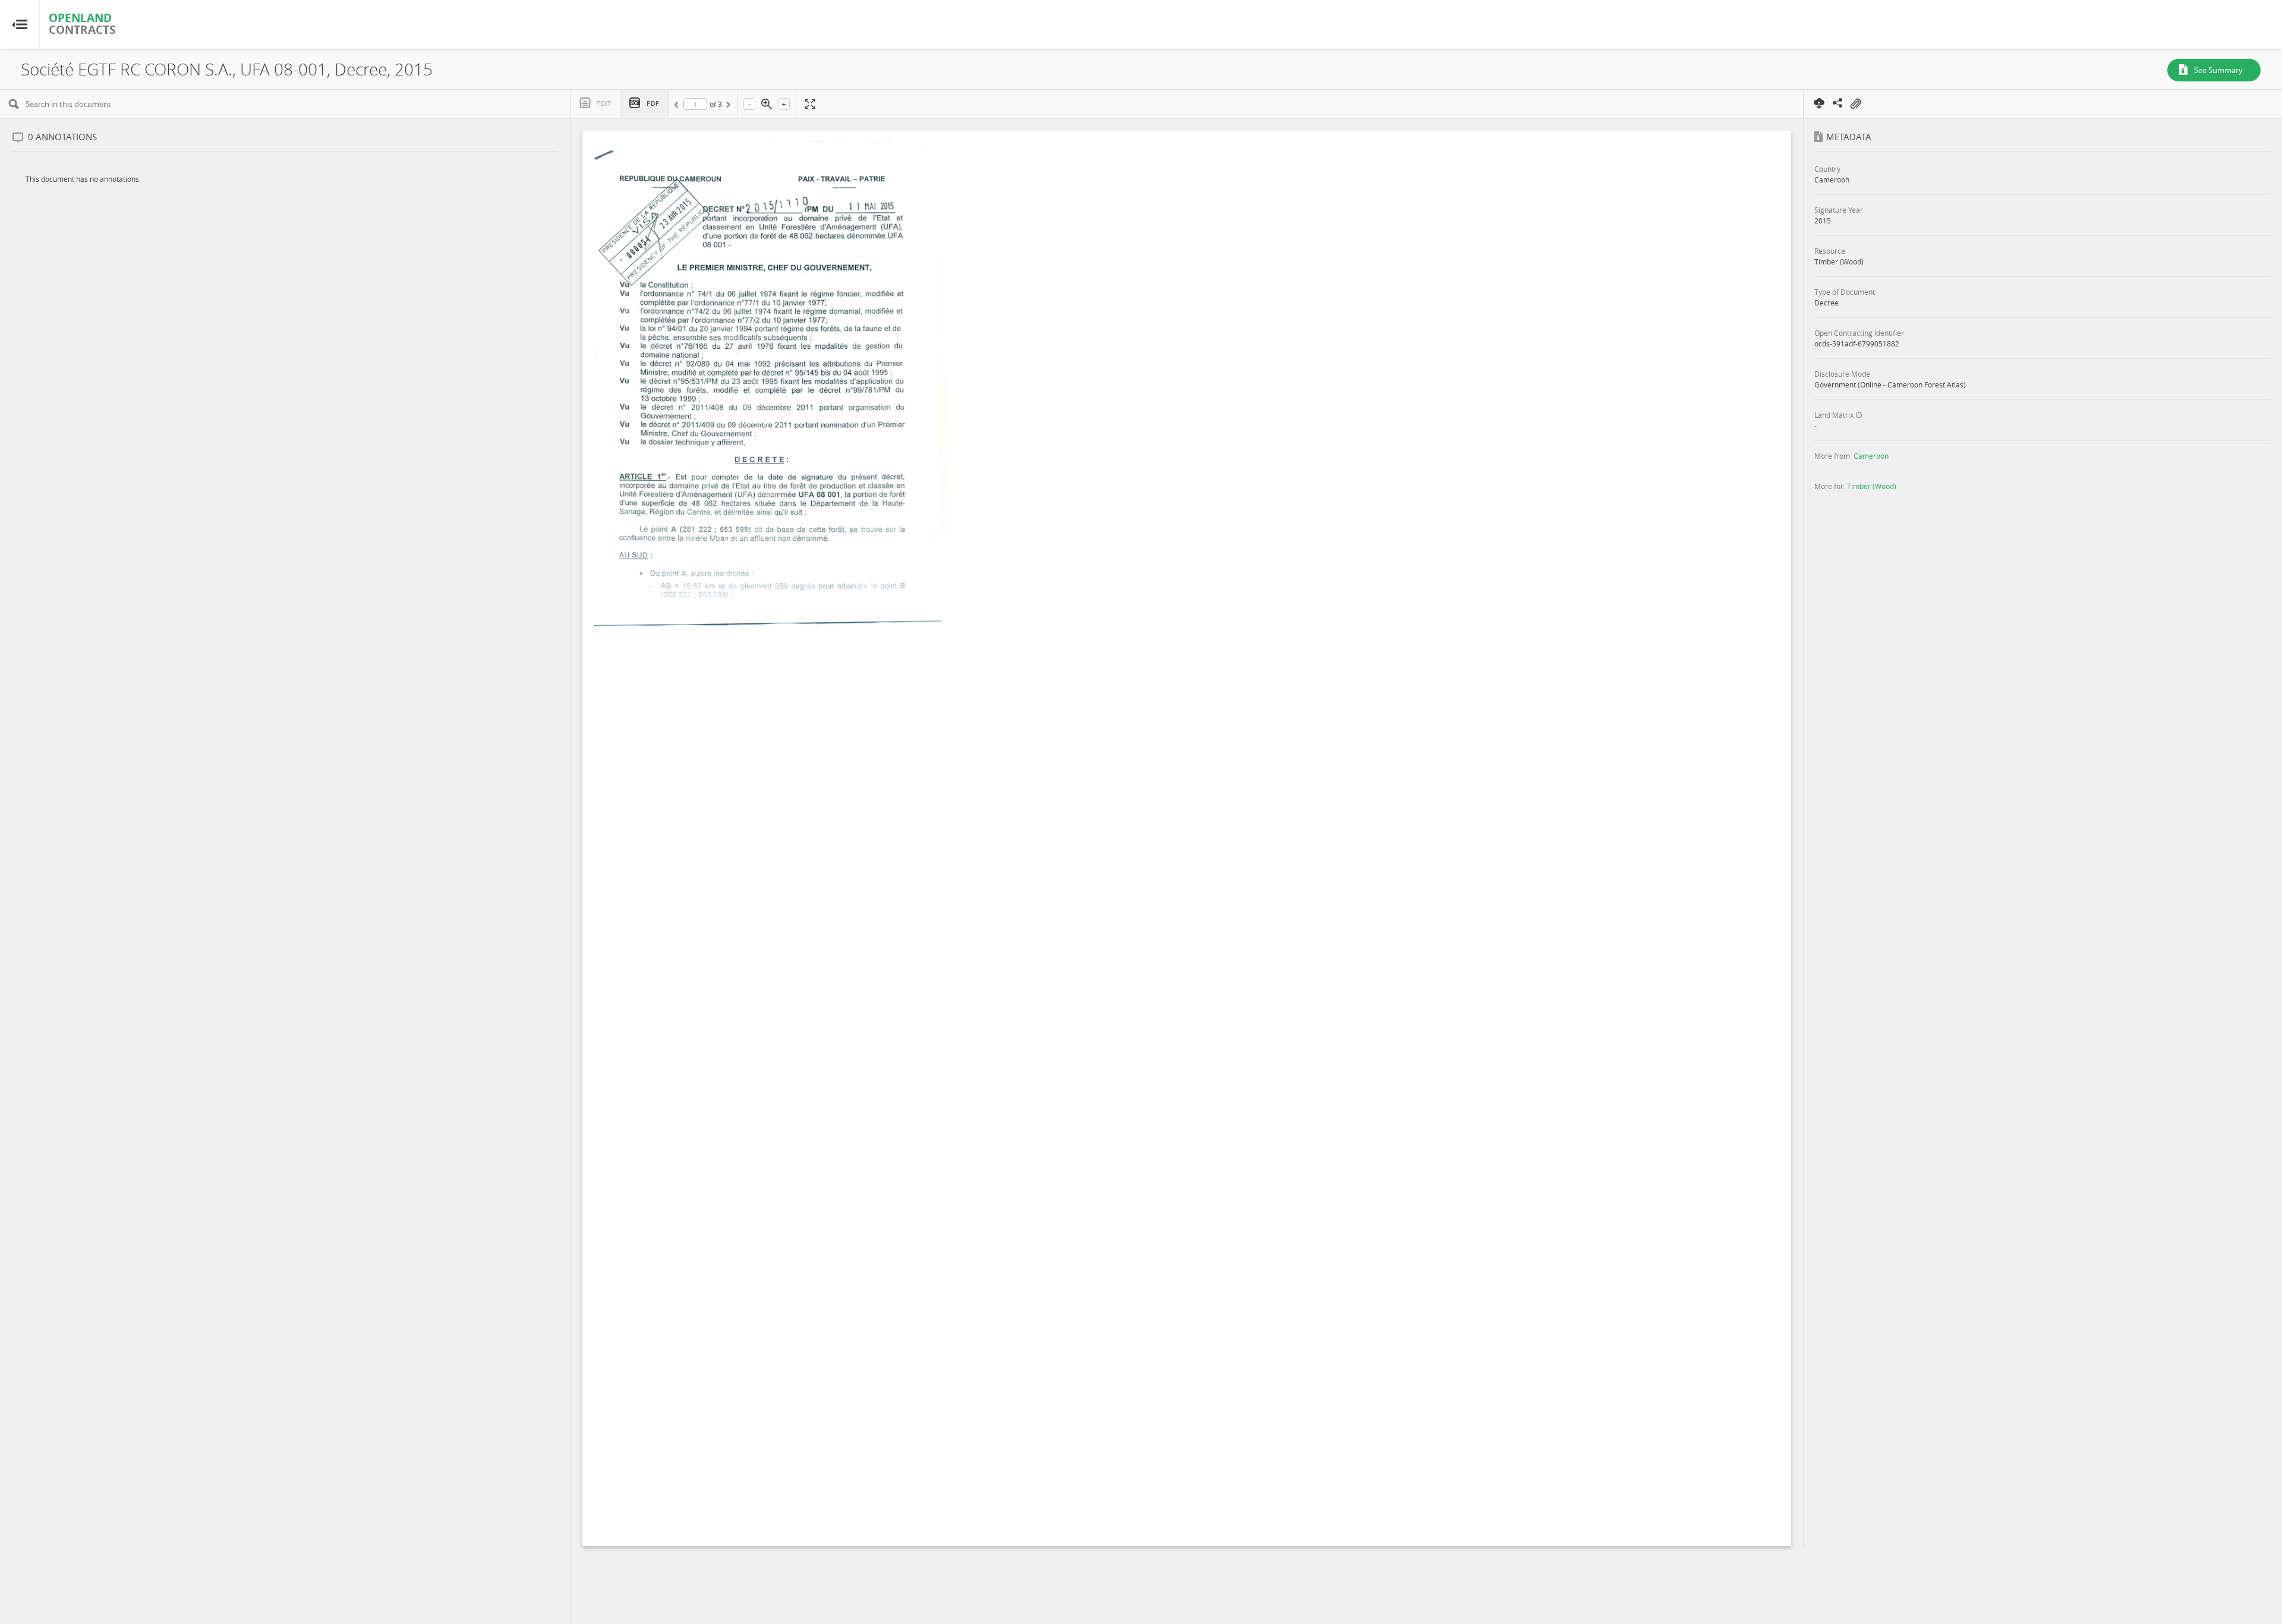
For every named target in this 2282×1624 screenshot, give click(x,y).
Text (604, 103)
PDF (653, 103)
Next (727, 106)
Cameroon (1871, 456)
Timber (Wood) (1872, 486)
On (1855, 104)
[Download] (1820, 103)
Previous (678, 106)
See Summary (2218, 70)
